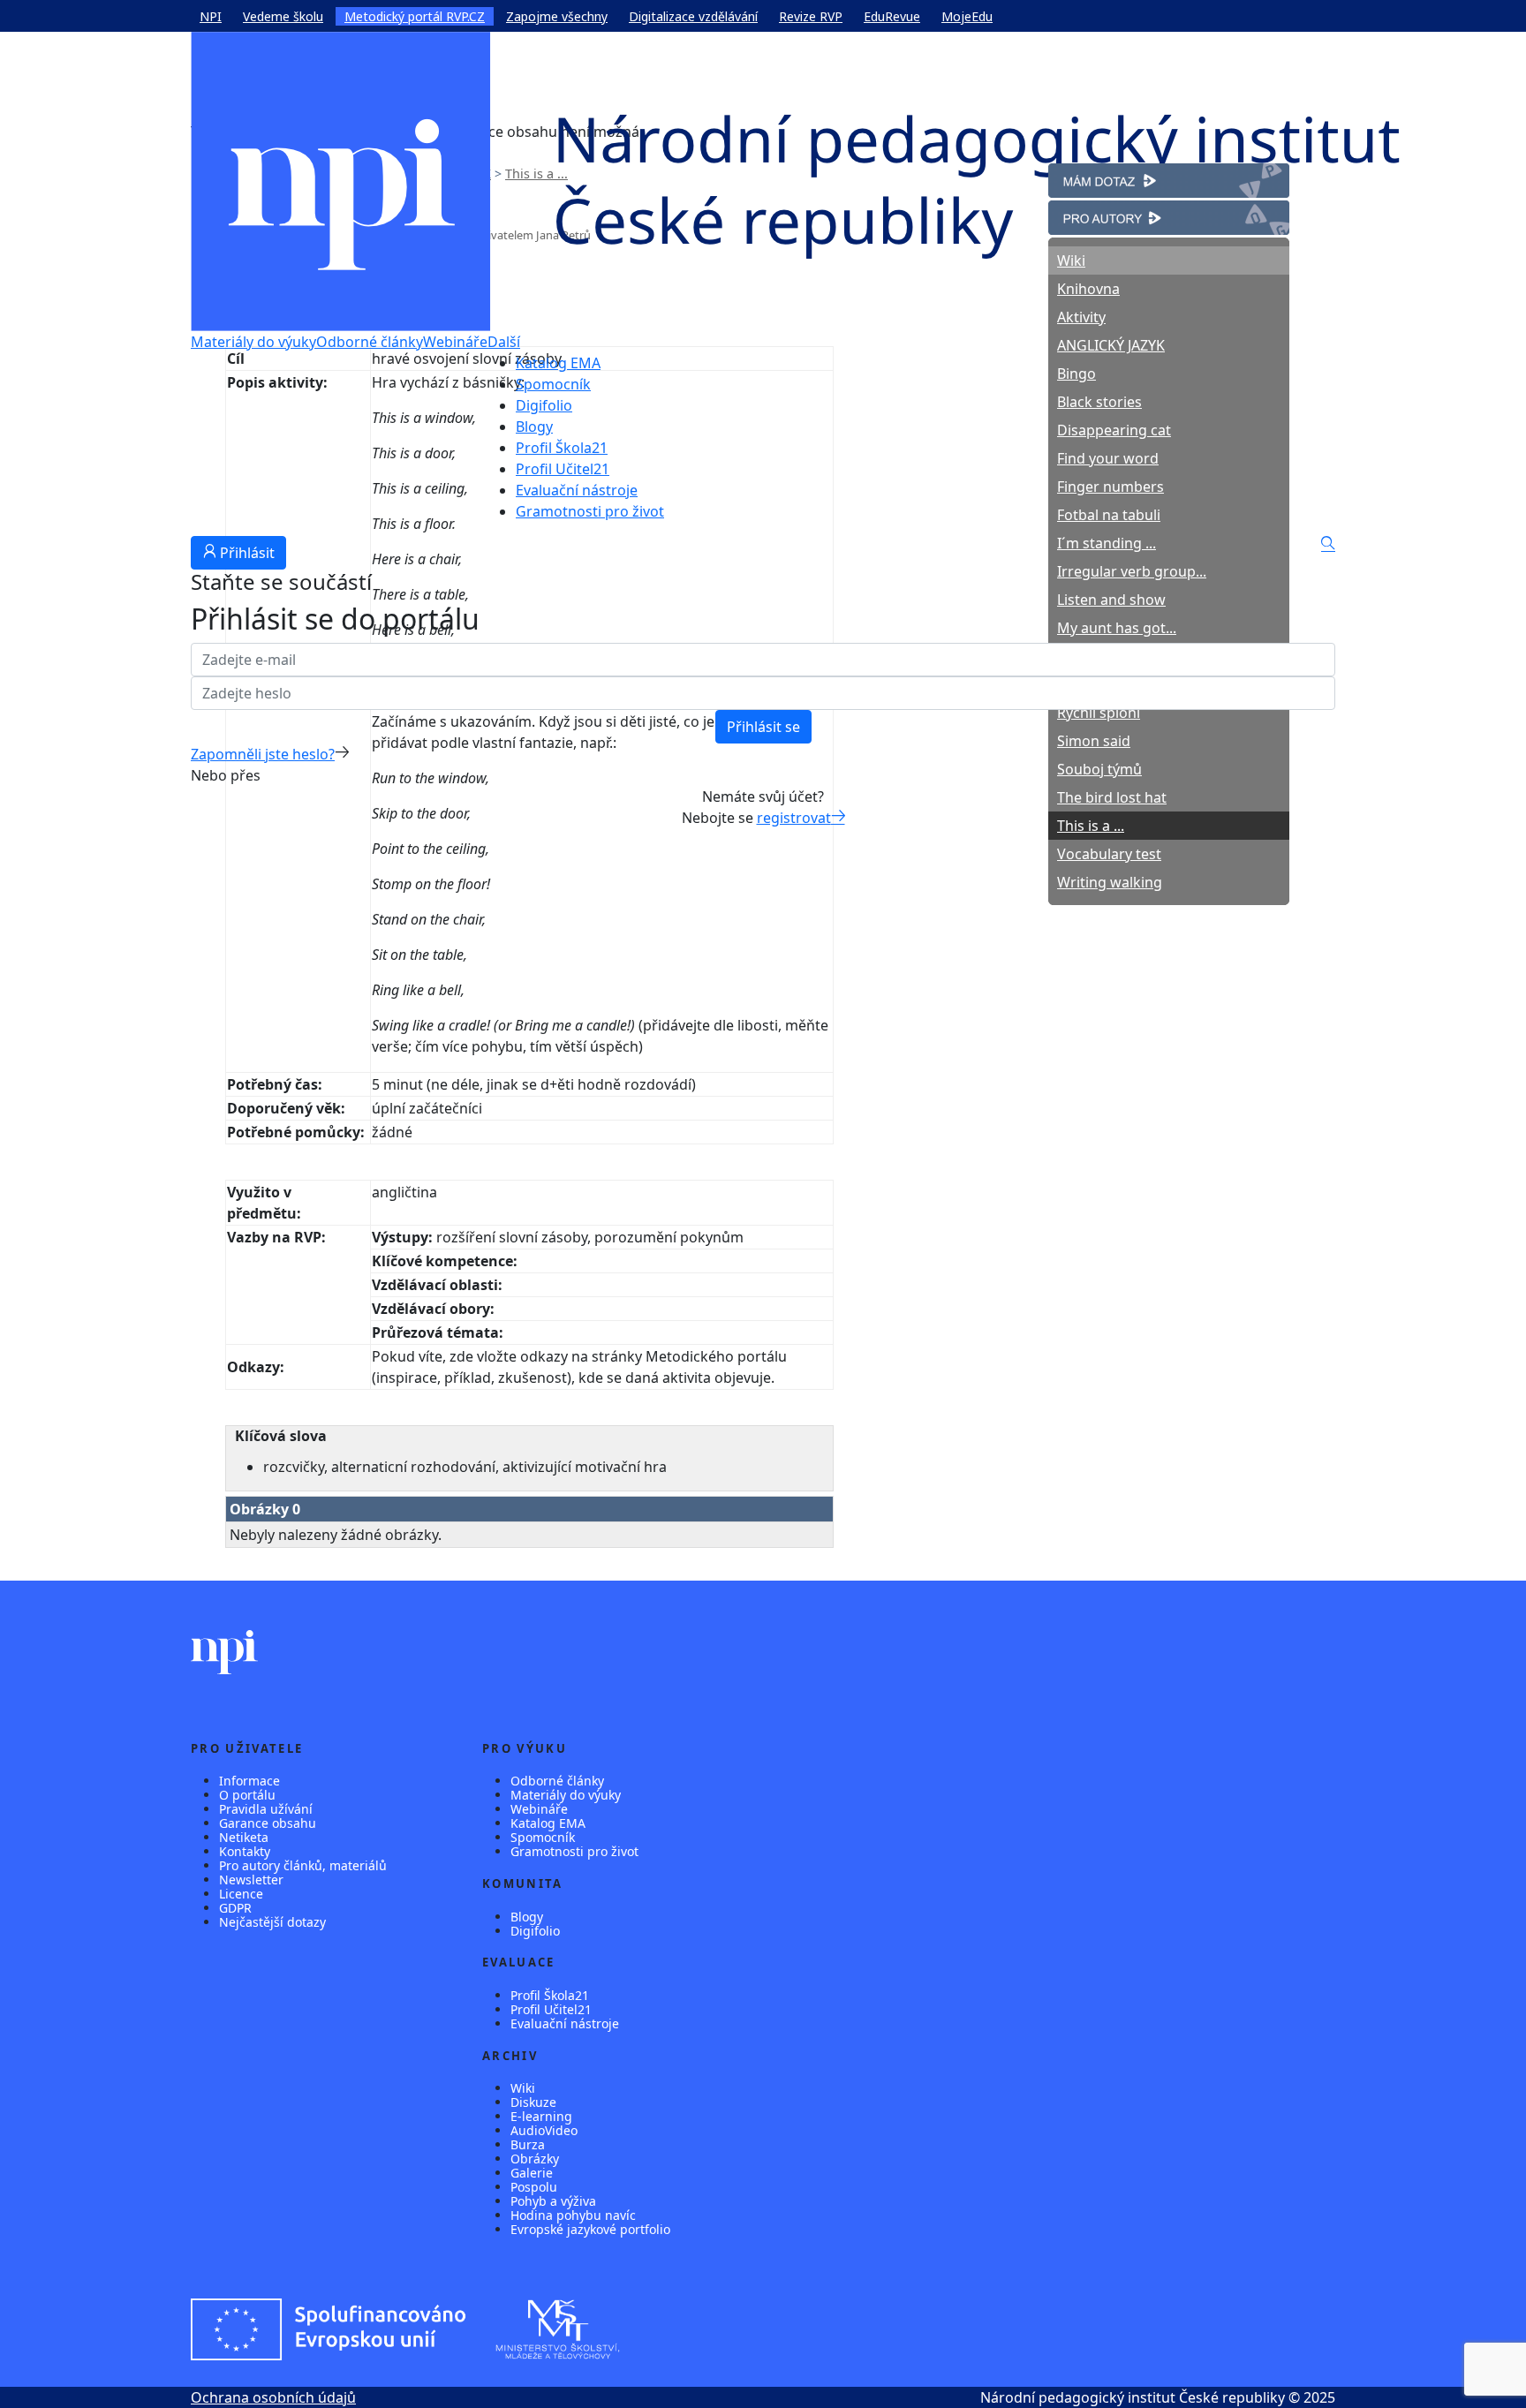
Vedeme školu (283, 16)
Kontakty (245, 1851)
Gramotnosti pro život (590, 511)
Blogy (534, 426)
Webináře (455, 342)
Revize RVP (811, 16)
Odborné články (370, 342)
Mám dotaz (1086, 174)
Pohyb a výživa (553, 2201)
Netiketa (244, 1837)
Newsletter (251, 1880)
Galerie (532, 2173)
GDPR (235, 1908)
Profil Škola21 (562, 448)
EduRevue (892, 16)
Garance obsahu (268, 1823)
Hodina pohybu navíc (573, 2215)
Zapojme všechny (557, 16)
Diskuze (533, 2102)
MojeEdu (967, 16)
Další (504, 342)
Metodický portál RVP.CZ (415, 16)
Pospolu (534, 2187)
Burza (528, 2144)
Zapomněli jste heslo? (263, 754)
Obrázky (535, 2159)
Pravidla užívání (266, 1809)
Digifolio (544, 405)
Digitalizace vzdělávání (693, 16)
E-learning (541, 2116)
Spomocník (553, 384)
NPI (211, 16)
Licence (241, 1894)
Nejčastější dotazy (272, 1922)
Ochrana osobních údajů (273, 2397)
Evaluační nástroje (577, 490)
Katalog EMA (558, 363)
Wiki (523, 2088)
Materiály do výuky (253, 342)
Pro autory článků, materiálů (303, 1865)
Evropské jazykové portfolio (590, 2229)
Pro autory (1084, 211)
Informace (249, 1781)
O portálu (247, 1795)
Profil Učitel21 (563, 469)
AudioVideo (544, 2130)
